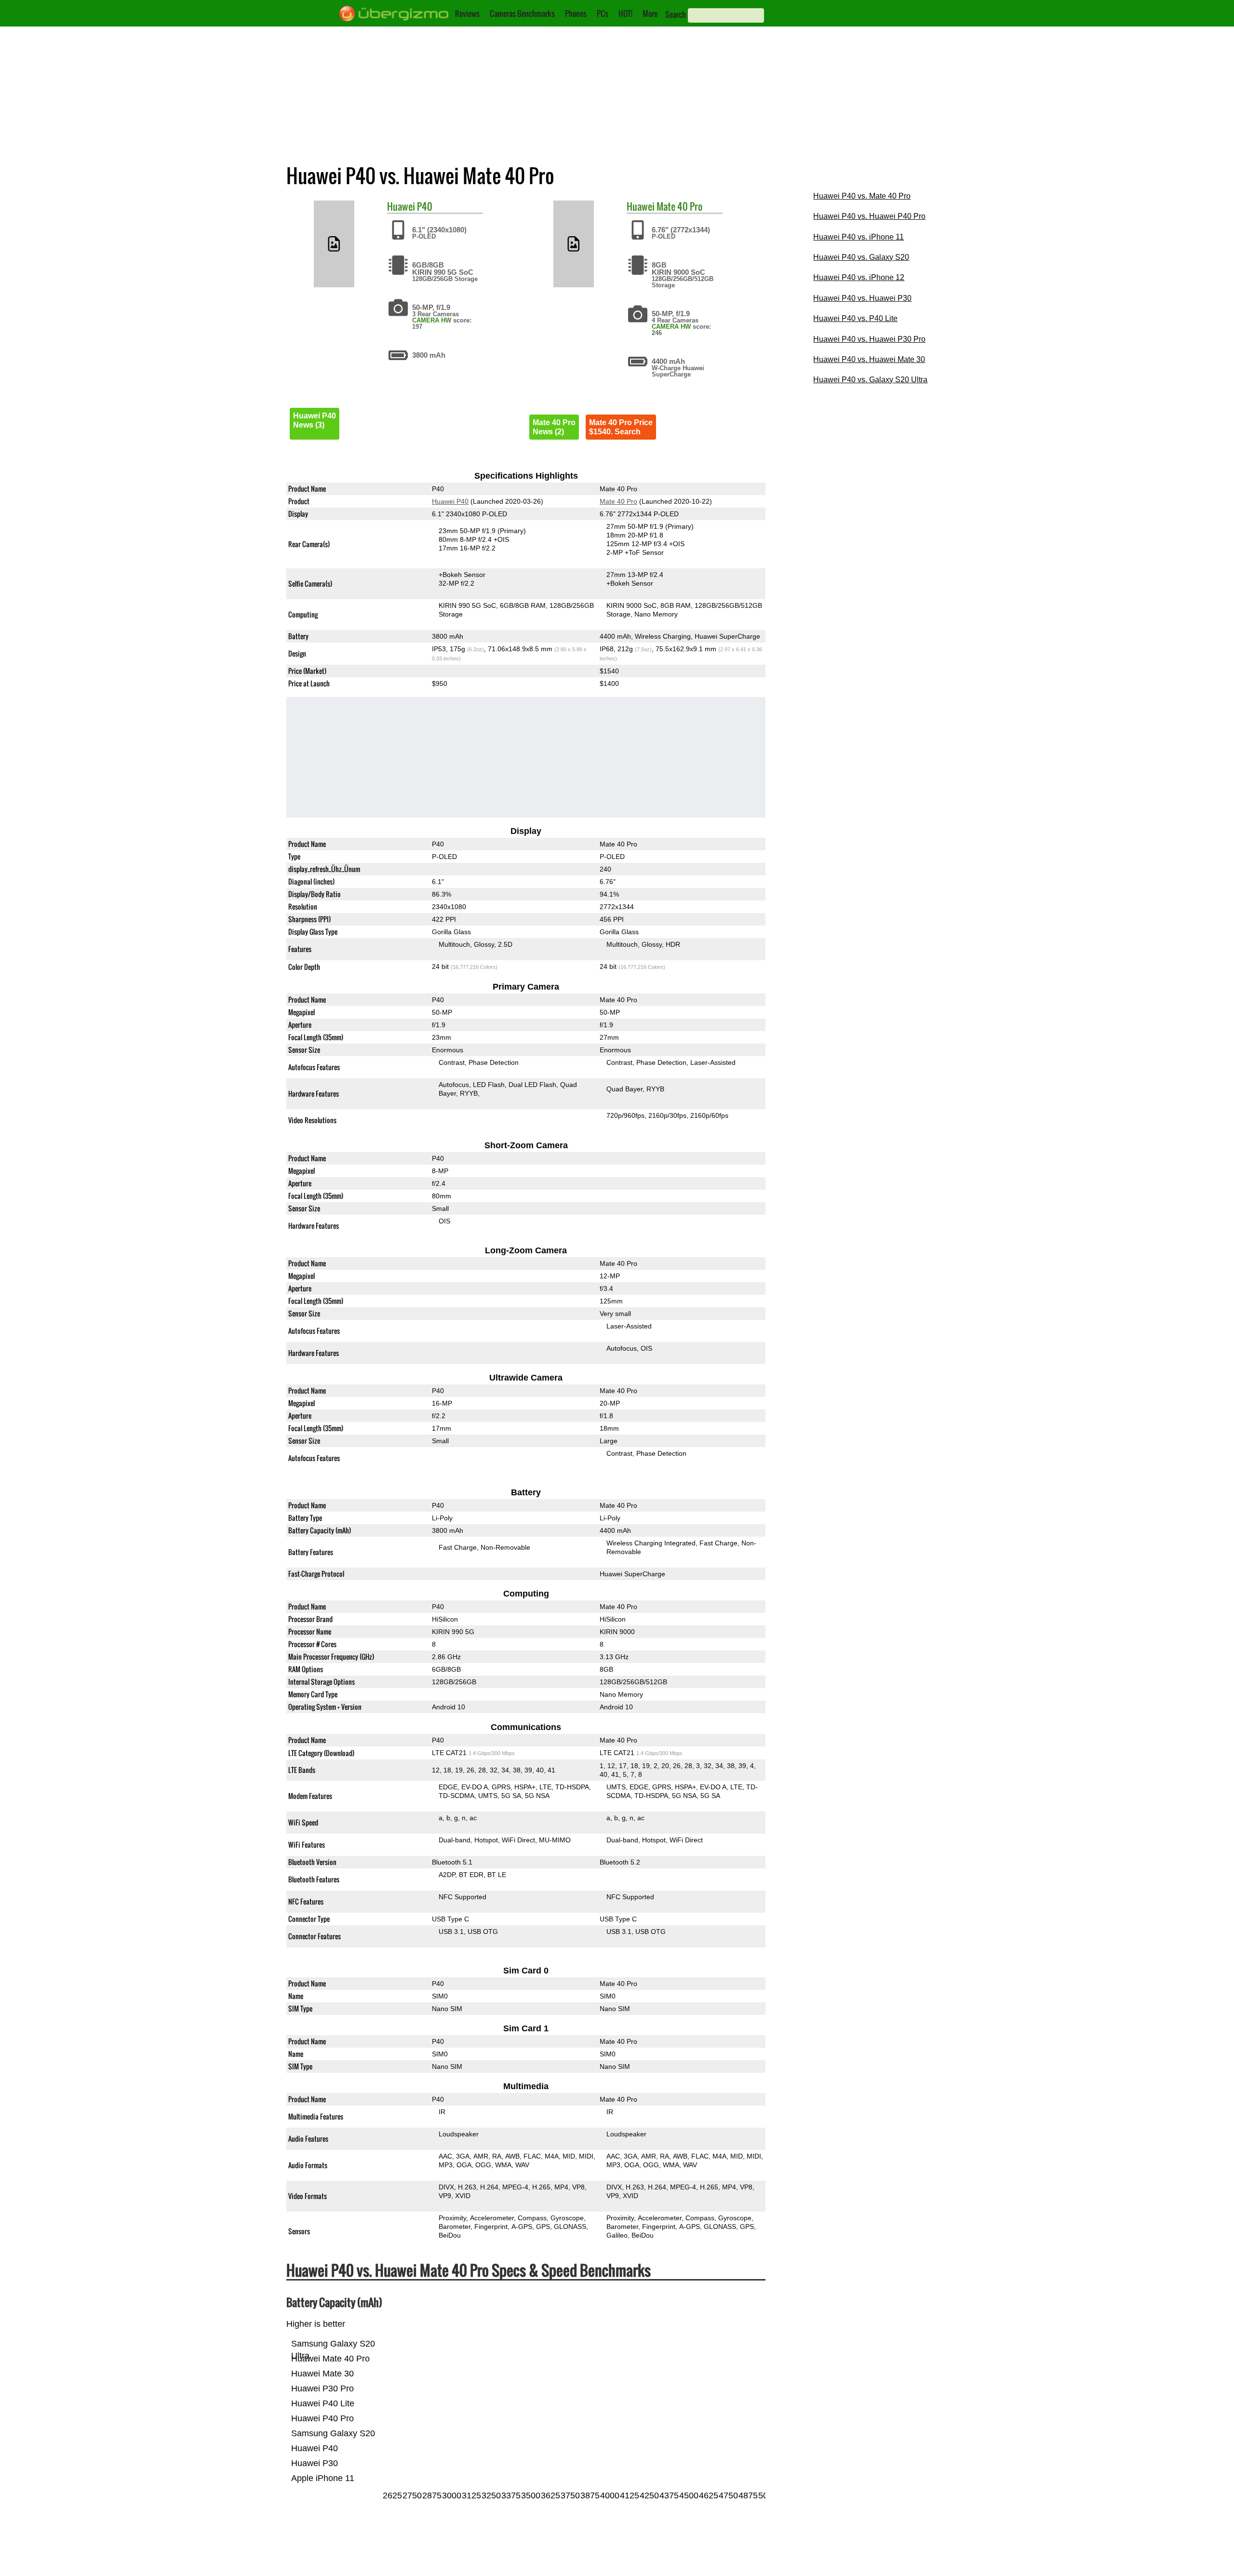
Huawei (401, 206)
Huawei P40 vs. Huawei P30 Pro (869, 339)
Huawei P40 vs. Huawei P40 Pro (869, 216)
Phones (576, 13)
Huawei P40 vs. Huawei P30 (862, 298)
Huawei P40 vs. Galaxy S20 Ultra (870, 380)
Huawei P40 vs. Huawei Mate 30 (869, 359)
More (650, 13)
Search (676, 14)
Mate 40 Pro (679, 206)
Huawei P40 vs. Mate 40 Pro (862, 196)
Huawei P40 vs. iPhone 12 (859, 277)
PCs (603, 13)
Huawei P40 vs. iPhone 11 (858, 237)
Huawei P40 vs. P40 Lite (855, 318)
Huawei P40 (450, 501)
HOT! (625, 13)
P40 (425, 206)
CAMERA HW (432, 320)
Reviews (467, 13)
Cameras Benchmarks (522, 13)
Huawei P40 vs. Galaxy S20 (861, 257)
